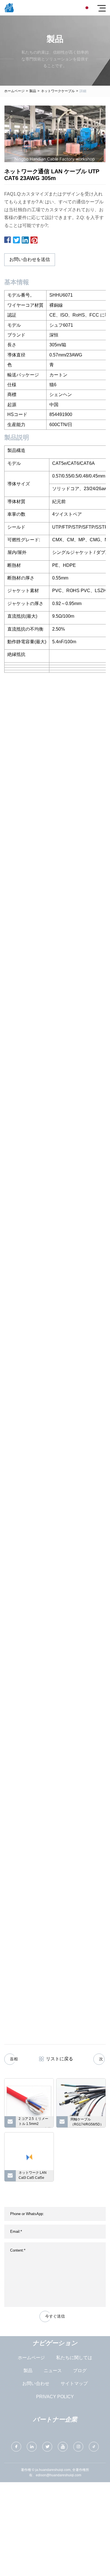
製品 (33, 91)
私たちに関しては (74, 2358)
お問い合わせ (36, 2383)
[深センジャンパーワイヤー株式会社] (9, 8)
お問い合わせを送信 (30, 259)
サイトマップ (74, 2383)
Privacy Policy (55, 2397)
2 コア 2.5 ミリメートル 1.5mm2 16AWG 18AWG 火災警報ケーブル (35, 2122)
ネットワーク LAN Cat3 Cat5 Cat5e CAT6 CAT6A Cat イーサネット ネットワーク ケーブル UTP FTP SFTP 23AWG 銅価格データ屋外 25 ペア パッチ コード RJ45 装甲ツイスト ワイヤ (35, 2176)
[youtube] (63, 2447)
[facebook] (16, 2447)
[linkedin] (32, 2447)
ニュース (53, 2371)
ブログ (80, 2371)
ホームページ (14, 91)
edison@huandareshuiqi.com (59, 2475)
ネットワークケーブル (58, 91)
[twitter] (47, 2447)
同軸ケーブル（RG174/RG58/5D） (87, 2122)
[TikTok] (94, 2447)
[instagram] (78, 2447)
